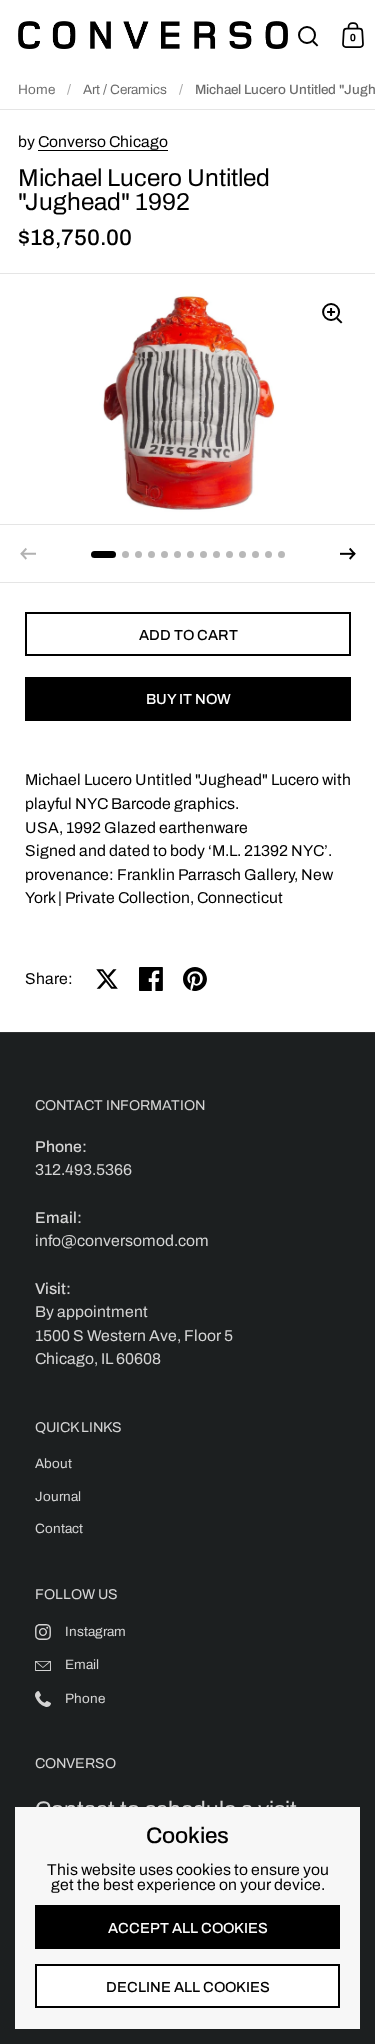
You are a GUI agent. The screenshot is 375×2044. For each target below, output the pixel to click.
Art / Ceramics (125, 89)
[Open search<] (308, 35)
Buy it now (188, 699)
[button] (348, 554)
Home (36, 89)
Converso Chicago (103, 141)
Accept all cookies (188, 1928)
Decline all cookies (188, 1987)
